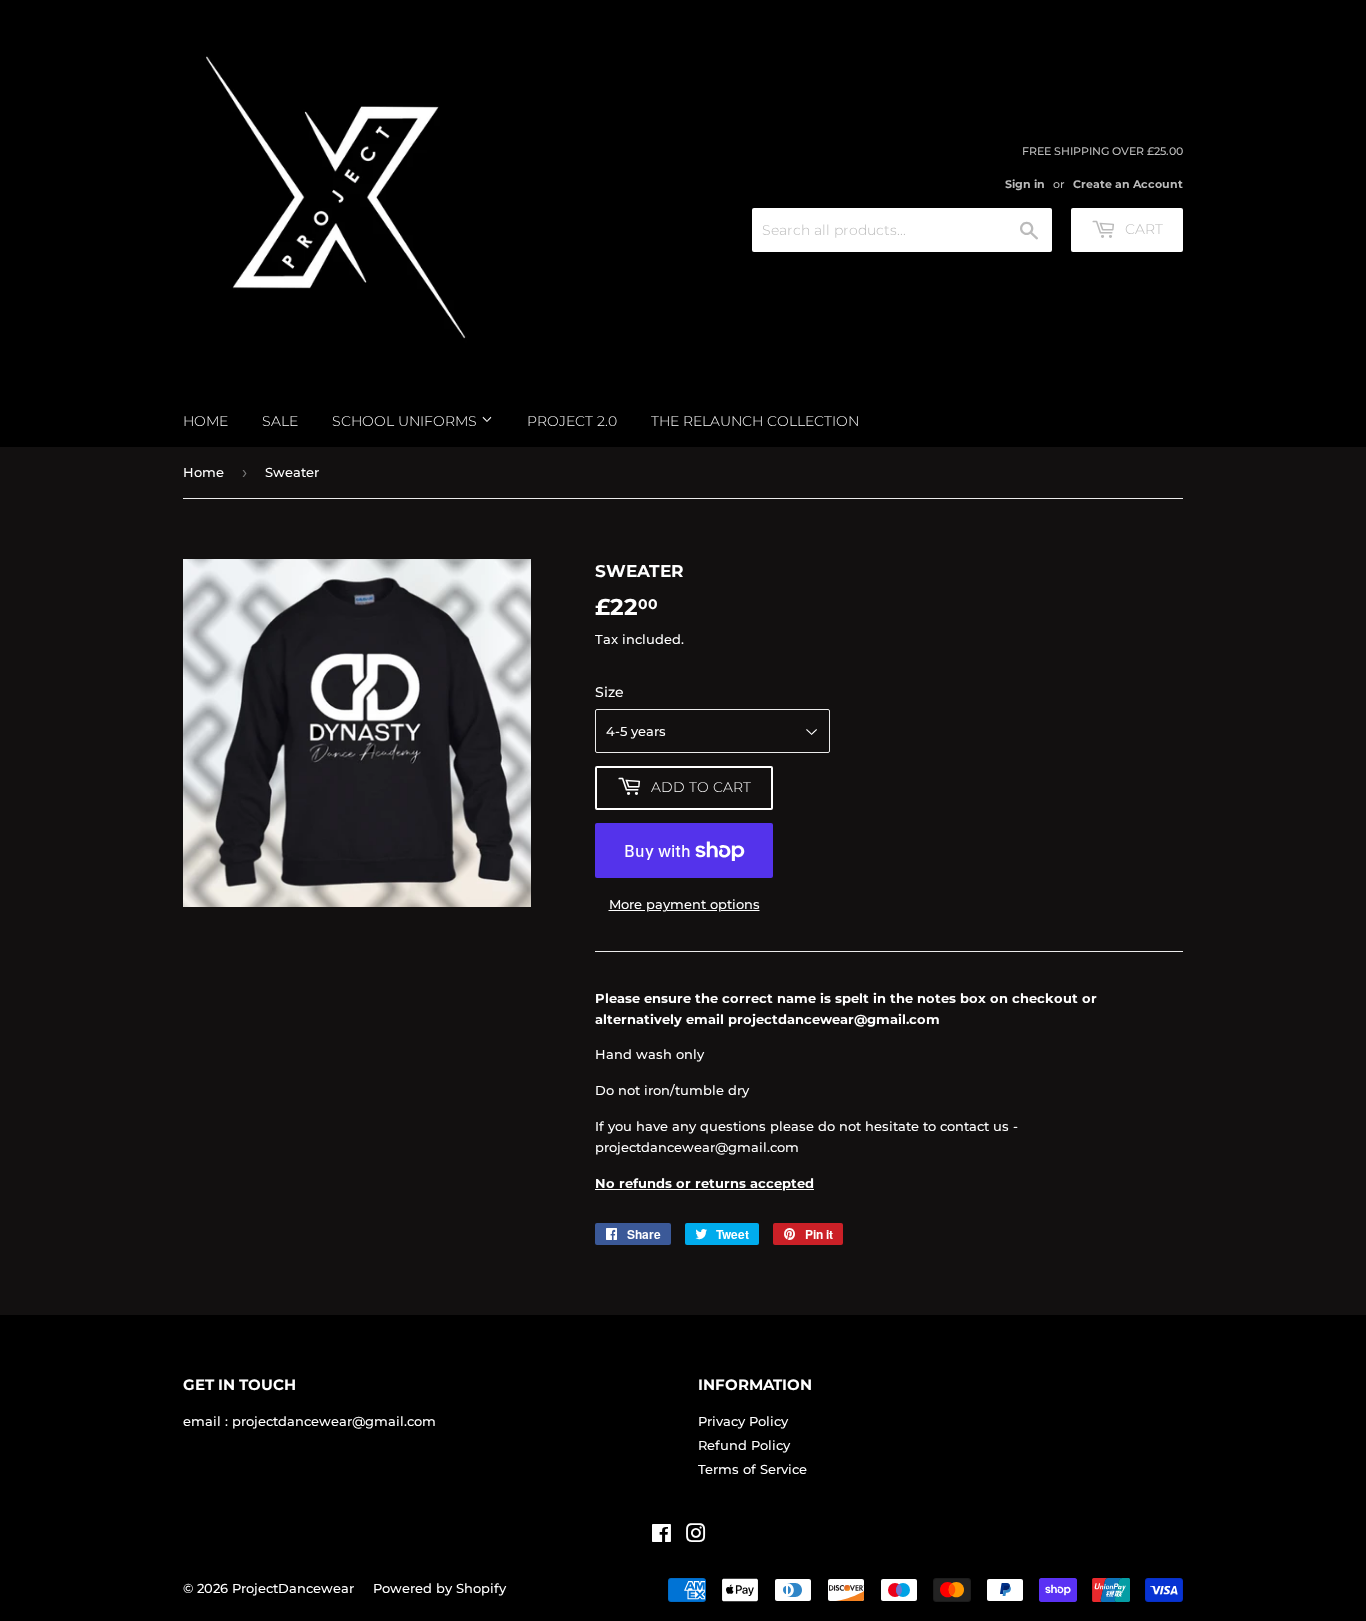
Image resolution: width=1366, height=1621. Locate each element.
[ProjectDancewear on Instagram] (696, 1536)
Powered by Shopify (439, 1588)
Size (609, 692)
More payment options (684, 904)
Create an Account (1128, 184)
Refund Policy (744, 1445)
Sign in (1025, 184)
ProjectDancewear (293, 1588)
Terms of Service (752, 1469)
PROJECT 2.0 (572, 421)
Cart (1142, 229)
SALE (280, 421)
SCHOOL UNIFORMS (406, 421)
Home (205, 421)
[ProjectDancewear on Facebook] (661, 1536)
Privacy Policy (743, 1421)
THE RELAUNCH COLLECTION (755, 421)
